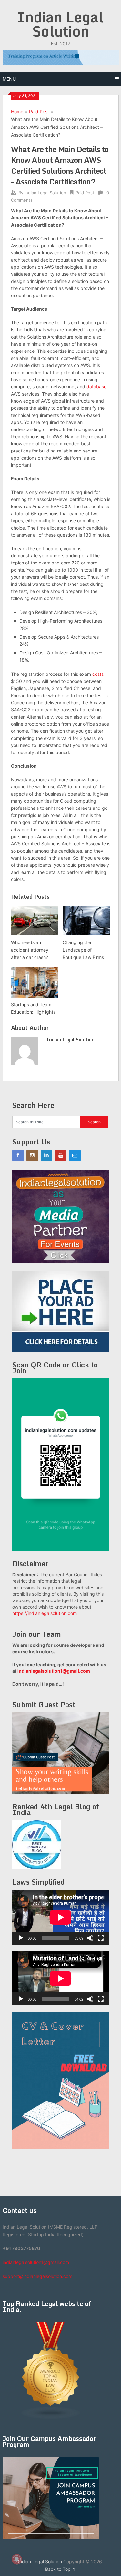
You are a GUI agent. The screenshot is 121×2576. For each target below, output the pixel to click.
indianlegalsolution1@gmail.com (54, 1671)
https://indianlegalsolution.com (45, 1613)
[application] (61, 1917)
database (96, 387)
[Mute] (90, 1938)
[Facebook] (18, 1155)
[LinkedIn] (46, 1155)
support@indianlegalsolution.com (37, 2276)
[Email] (75, 1155)
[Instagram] (32, 1155)
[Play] (21, 1938)
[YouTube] (61, 1155)
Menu (9, 79)
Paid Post (39, 112)
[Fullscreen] (101, 1938)
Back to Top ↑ (61, 2569)
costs (98, 674)
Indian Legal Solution (60, 24)
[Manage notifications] (17, 2559)
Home (17, 112)
